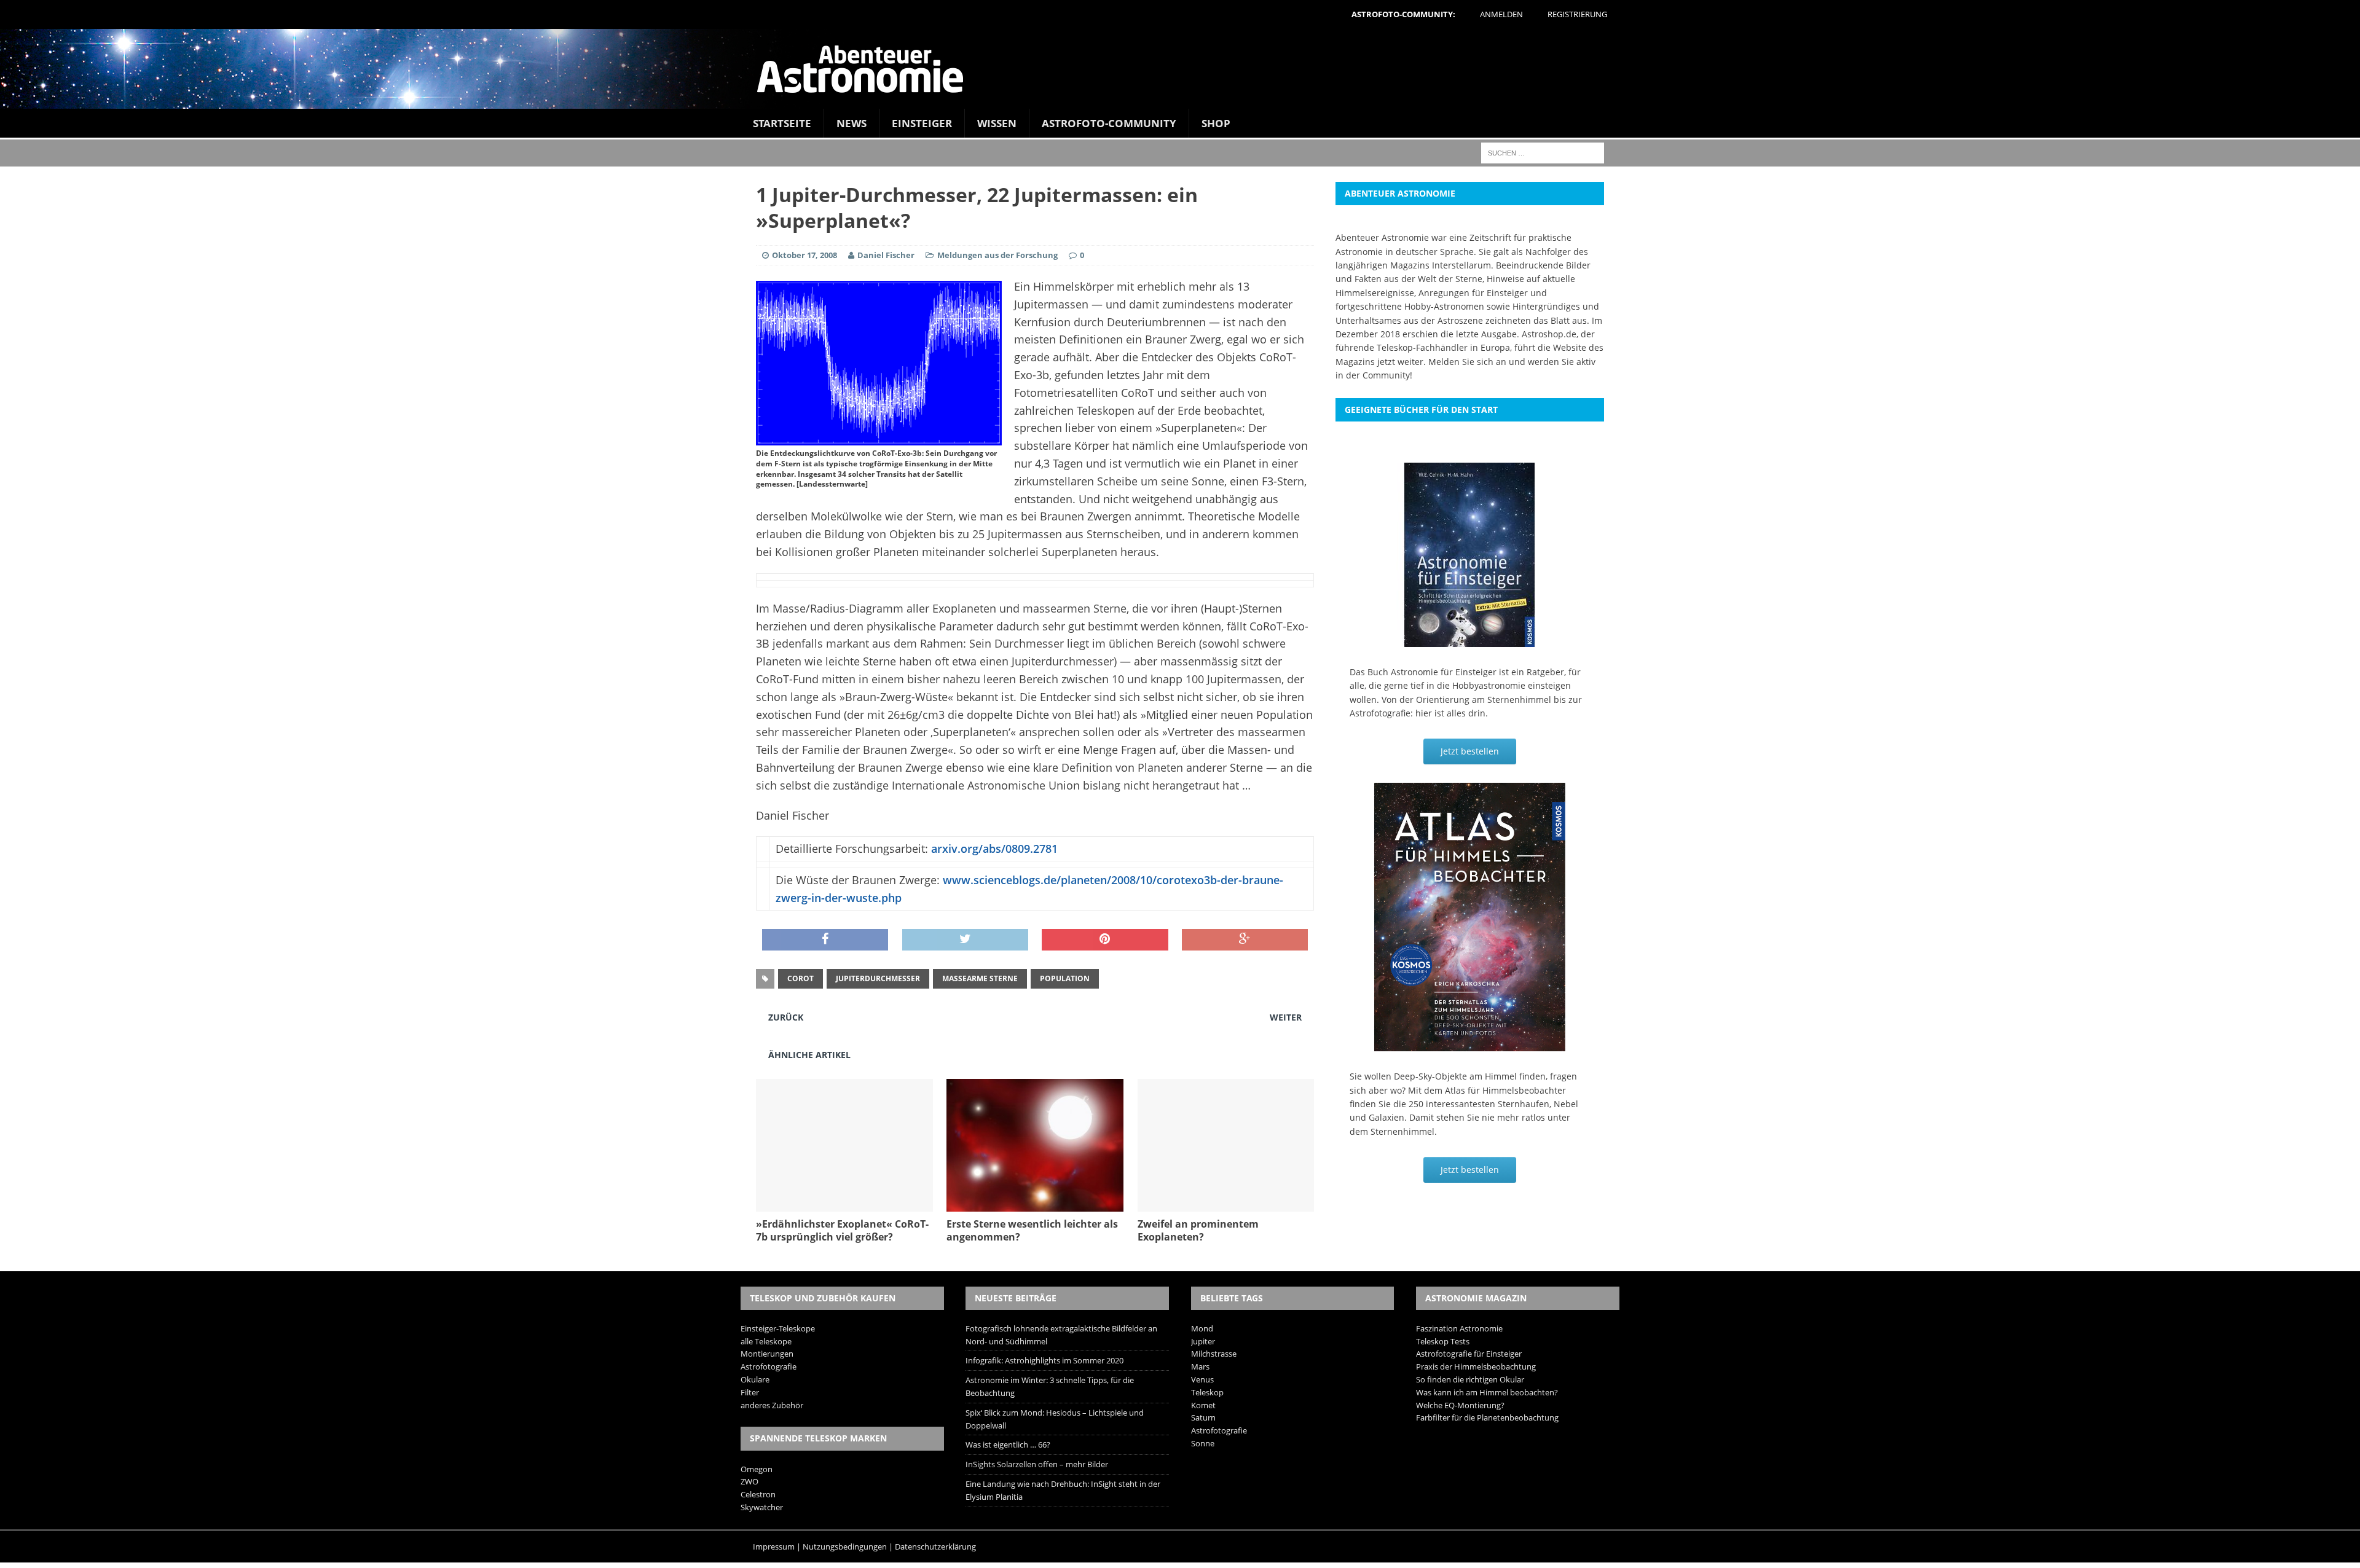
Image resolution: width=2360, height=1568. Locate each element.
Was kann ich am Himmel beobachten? (1487, 1392)
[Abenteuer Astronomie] (1180, 69)
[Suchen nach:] (1543, 152)
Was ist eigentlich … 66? (1008, 1445)
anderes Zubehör (772, 1405)
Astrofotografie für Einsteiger (1469, 1354)
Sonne (1203, 1443)
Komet (1203, 1405)
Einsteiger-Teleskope (778, 1328)
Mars (1200, 1366)
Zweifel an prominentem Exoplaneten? (1198, 1230)
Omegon (757, 1469)
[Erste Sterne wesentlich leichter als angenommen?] (1035, 1205)
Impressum (774, 1546)
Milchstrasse (1214, 1354)
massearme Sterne (980, 978)
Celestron (758, 1494)
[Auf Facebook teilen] (825, 940)
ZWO (749, 1481)
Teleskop (1207, 1392)
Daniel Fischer (886, 255)
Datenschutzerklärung (935, 1546)
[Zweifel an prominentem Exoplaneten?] (1226, 1205)
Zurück (786, 1017)
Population (1065, 978)
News (852, 123)
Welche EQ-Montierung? (1460, 1405)
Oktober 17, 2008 (804, 255)
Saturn (1203, 1417)
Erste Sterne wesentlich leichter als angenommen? (1032, 1230)
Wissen (997, 123)
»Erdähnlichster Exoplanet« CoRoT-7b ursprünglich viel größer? (842, 1230)
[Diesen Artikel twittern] (965, 940)
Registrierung (1577, 14)
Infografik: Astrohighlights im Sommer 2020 (1044, 1360)
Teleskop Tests (1443, 1341)
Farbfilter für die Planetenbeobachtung (1487, 1417)
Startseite (782, 123)
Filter (750, 1392)
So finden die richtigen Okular (1470, 1379)
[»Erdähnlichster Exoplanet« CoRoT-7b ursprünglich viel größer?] (844, 1205)
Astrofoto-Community (1109, 123)
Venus (1202, 1379)
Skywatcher (762, 1507)
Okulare (755, 1379)
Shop (1216, 123)
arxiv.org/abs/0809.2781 (994, 849)
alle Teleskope (766, 1341)
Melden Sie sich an (1467, 362)
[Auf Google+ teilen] (1245, 940)
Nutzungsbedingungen (845, 1546)
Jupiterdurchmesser (878, 978)
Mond (1202, 1328)
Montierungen (767, 1354)
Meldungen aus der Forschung (997, 255)
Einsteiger (922, 123)
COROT (800, 978)
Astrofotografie (769, 1366)
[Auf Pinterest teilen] (1105, 940)
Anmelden (1501, 14)
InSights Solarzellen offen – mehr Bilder (1037, 1464)
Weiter (1286, 1017)
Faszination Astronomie (1459, 1328)
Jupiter (1203, 1341)
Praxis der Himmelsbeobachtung (1476, 1366)
